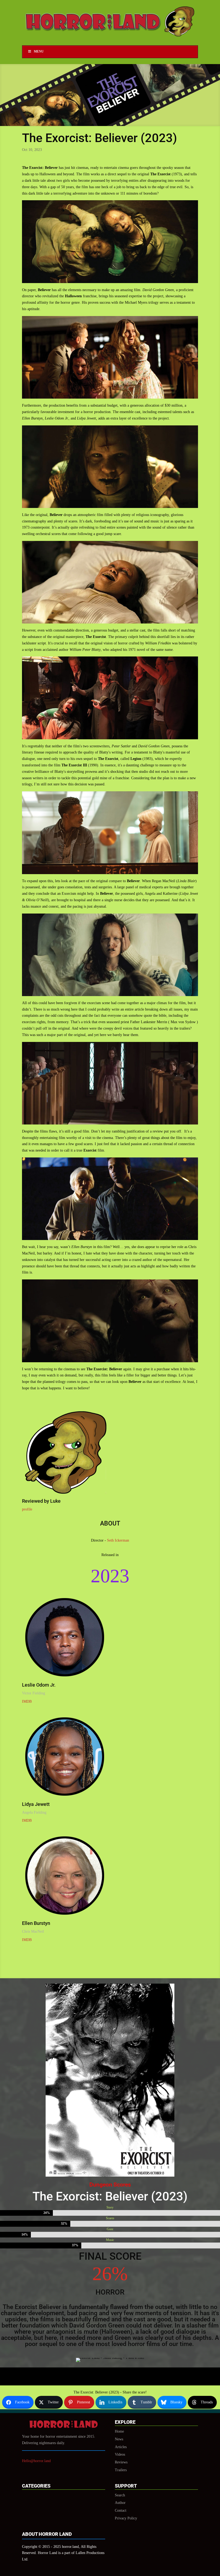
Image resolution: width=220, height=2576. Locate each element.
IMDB (27, 1701)
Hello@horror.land (36, 2461)
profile (27, 1509)
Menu (39, 51)
